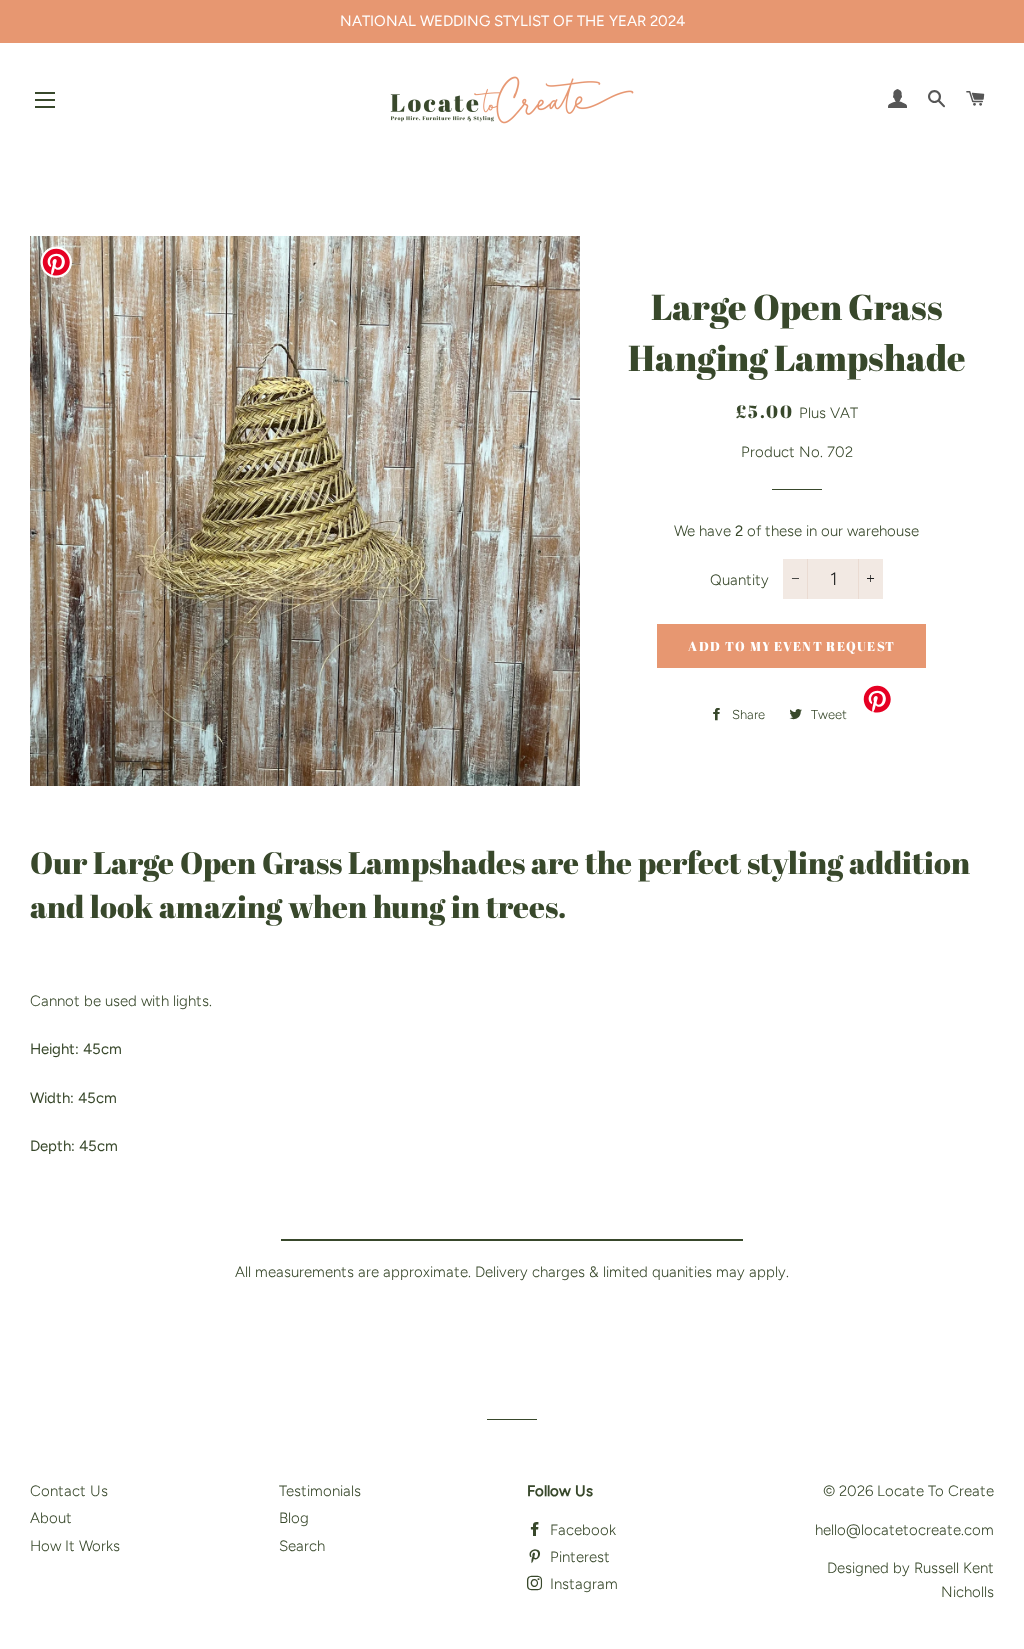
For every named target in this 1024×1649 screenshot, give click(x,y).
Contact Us (69, 1491)
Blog (294, 1518)
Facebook (581, 1530)
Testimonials (320, 1491)
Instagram (582, 1584)
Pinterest (578, 1557)
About (51, 1518)
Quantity (739, 580)
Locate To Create (935, 1491)
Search (302, 1546)
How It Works (75, 1546)
